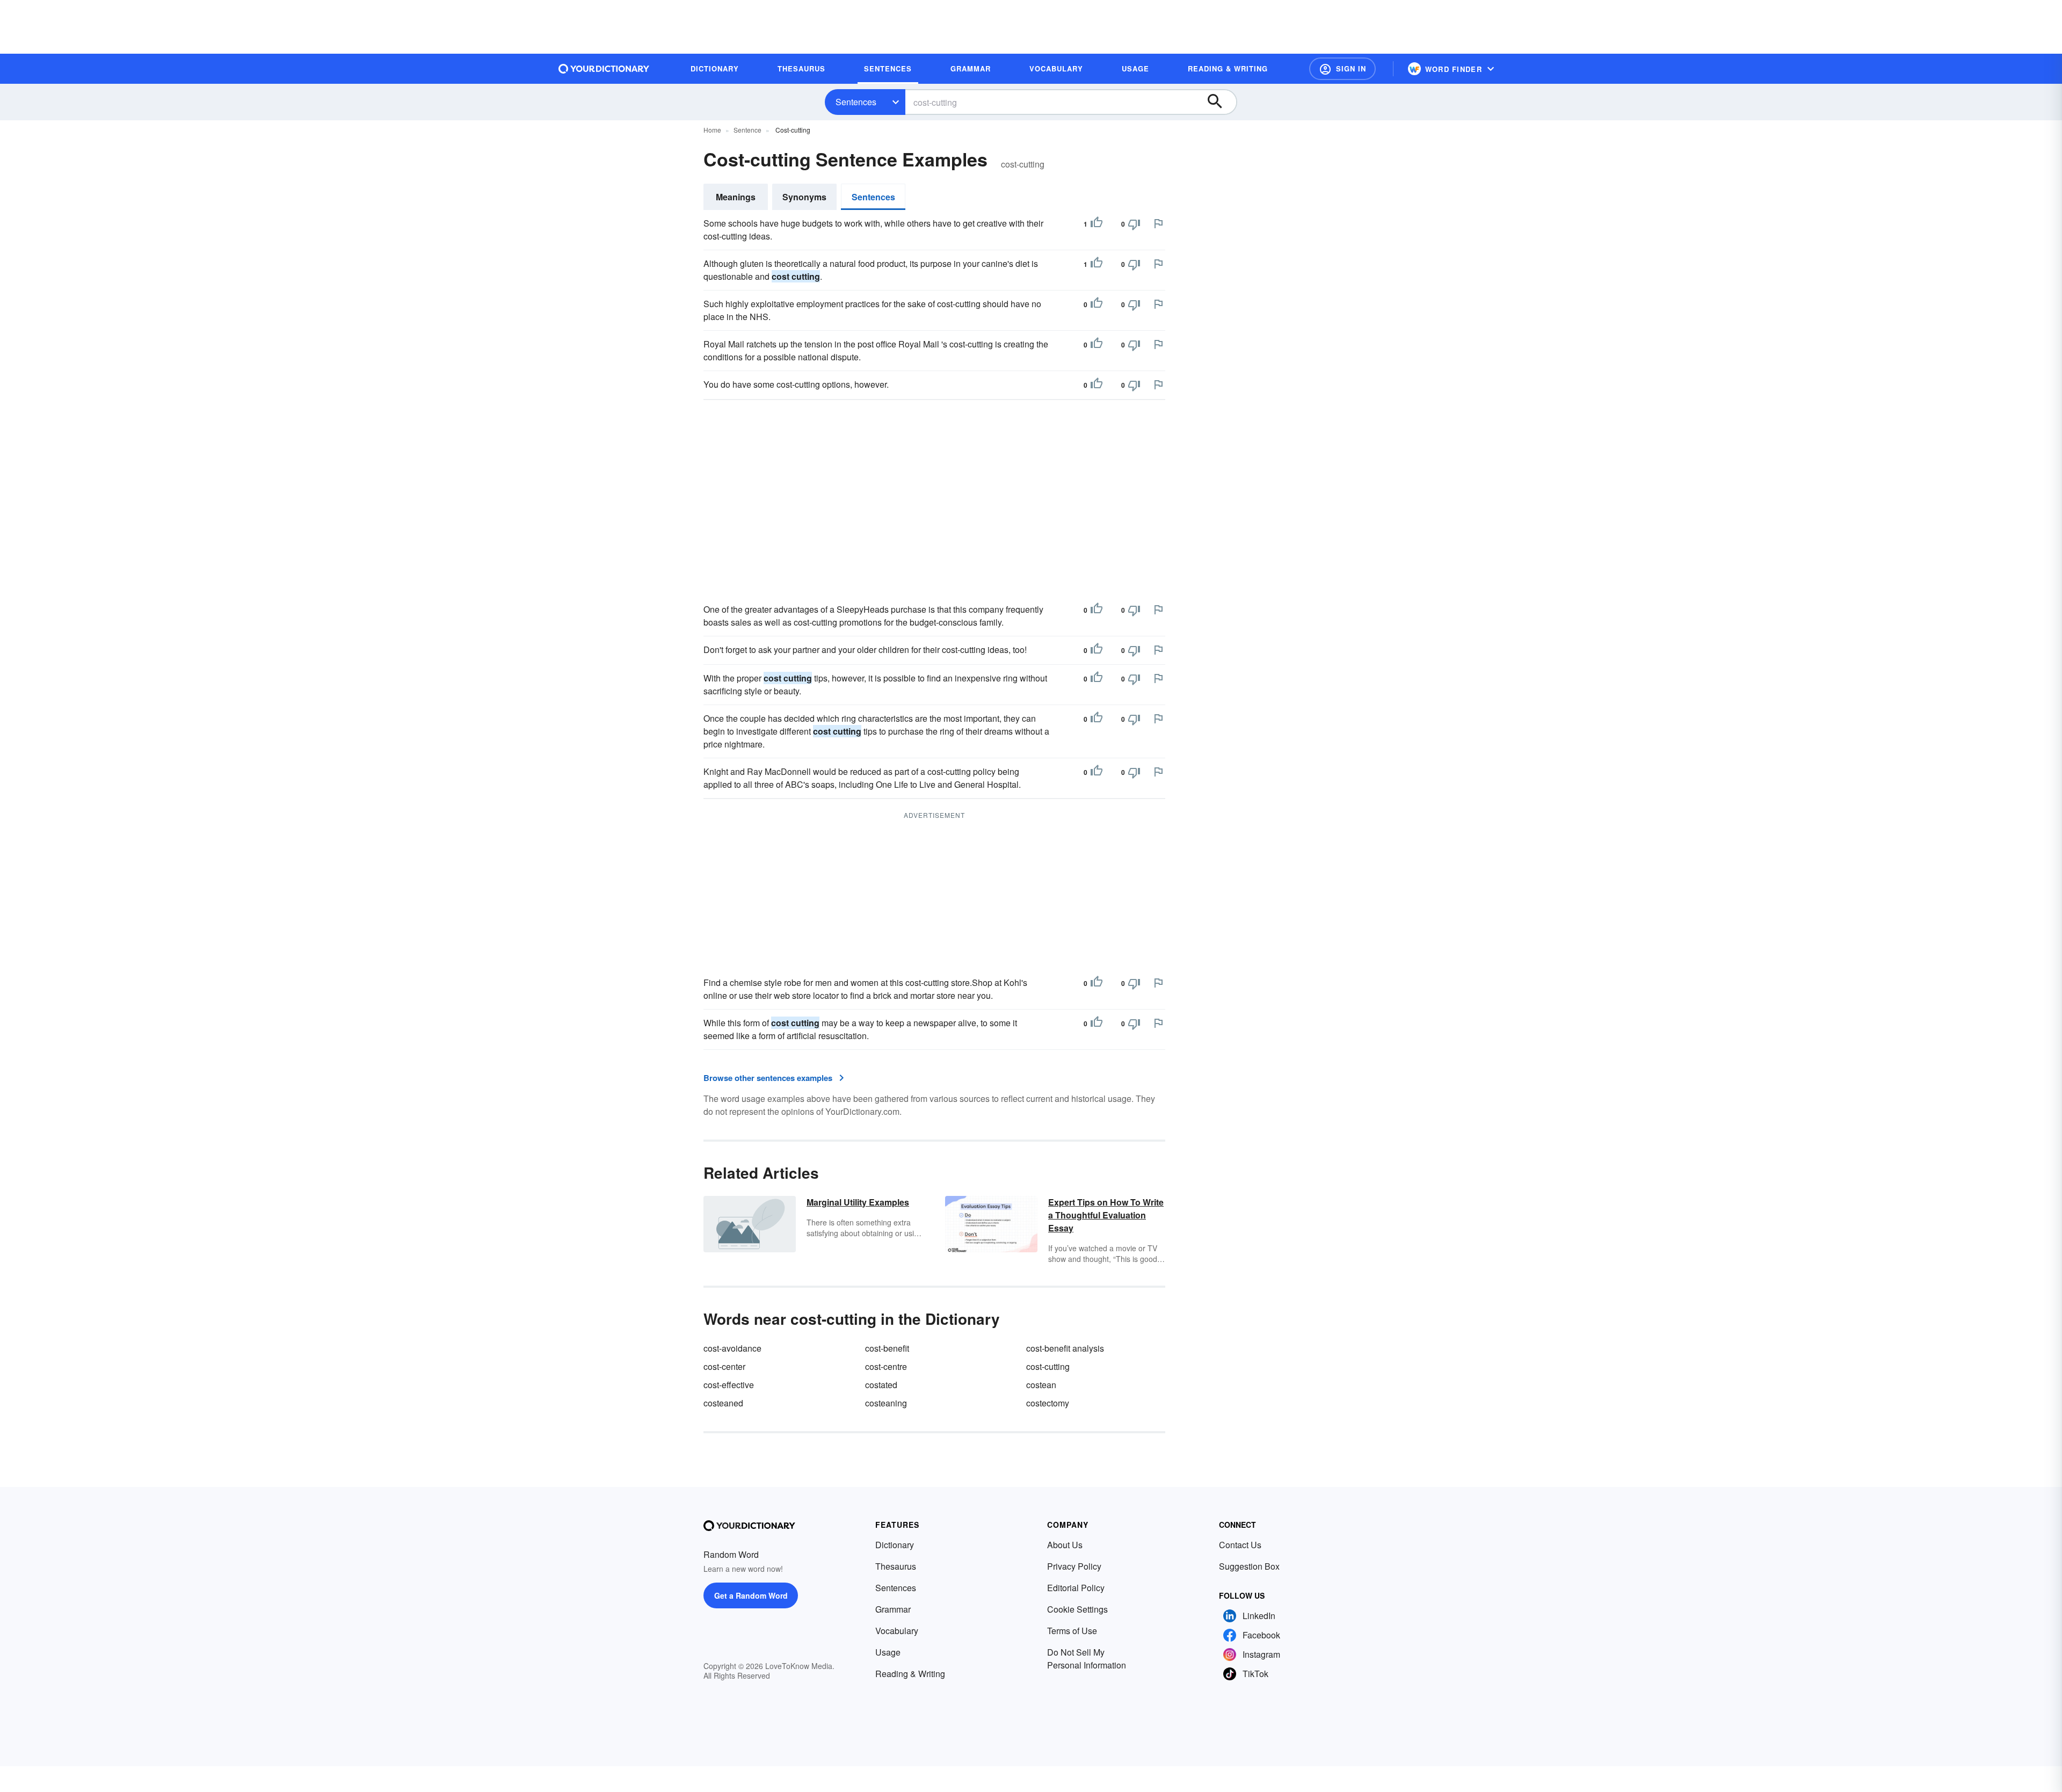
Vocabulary (897, 1631)
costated (881, 1385)
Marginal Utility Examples (858, 1202)
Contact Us (1240, 1545)
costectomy (1048, 1403)
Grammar (893, 1609)
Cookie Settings (1077, 1609)
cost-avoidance (732, 1348)
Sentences (856, 102)
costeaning (886, 1403)
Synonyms (804, 197)
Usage (888, 1652)
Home (712, 130)
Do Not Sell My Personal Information (1087, 1659)
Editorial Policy (1076, 1588)
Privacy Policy (1074, 1566)
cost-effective (729, 1385)
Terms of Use (1072, 1631)
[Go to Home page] (604, 69)
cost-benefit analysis (1065, 1348)
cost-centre (886, 1366)
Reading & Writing (910, 1674)
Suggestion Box (1249, 1566)
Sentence (747, 130)
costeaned (723, 1403)
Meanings (736, 197)
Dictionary (895, 1545)
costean (1041, 1385)
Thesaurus (896, 1566)
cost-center (724, 1366)
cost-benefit (887, 1348)
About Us (1065, 1545)
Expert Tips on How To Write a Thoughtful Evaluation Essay (1106, 1215)
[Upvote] (1097, 224)
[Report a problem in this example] (1158, 223)
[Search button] (1220, 102)
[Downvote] (1134, 224)
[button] (1342, 69)
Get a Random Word (751, 1595)
